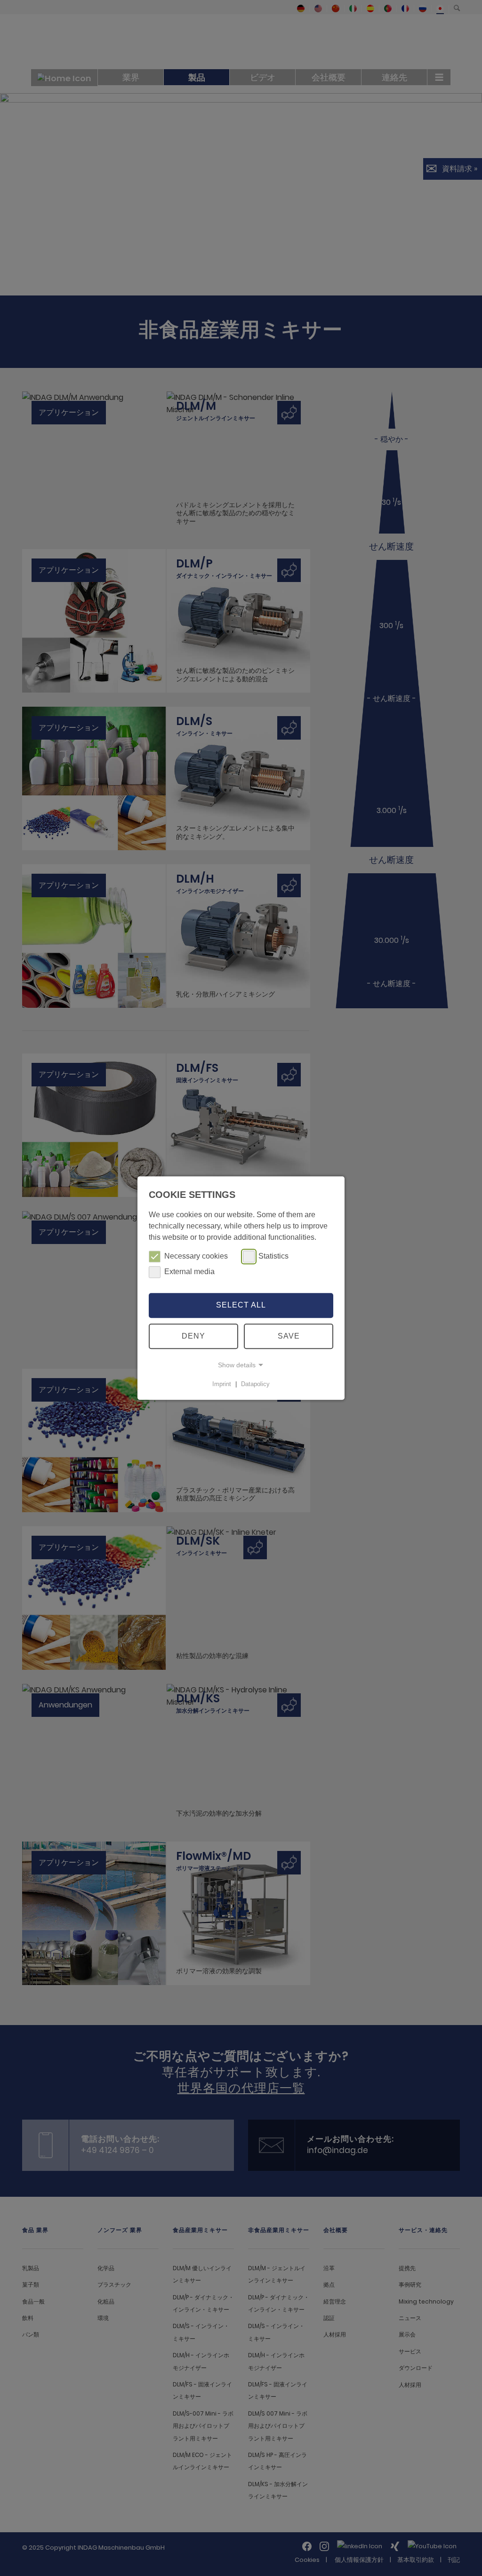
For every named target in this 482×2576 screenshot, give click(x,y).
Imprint (222, 1384)
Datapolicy (255, 1384)
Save (289, 1336)
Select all (241, 1305)
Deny (193, 1336)
